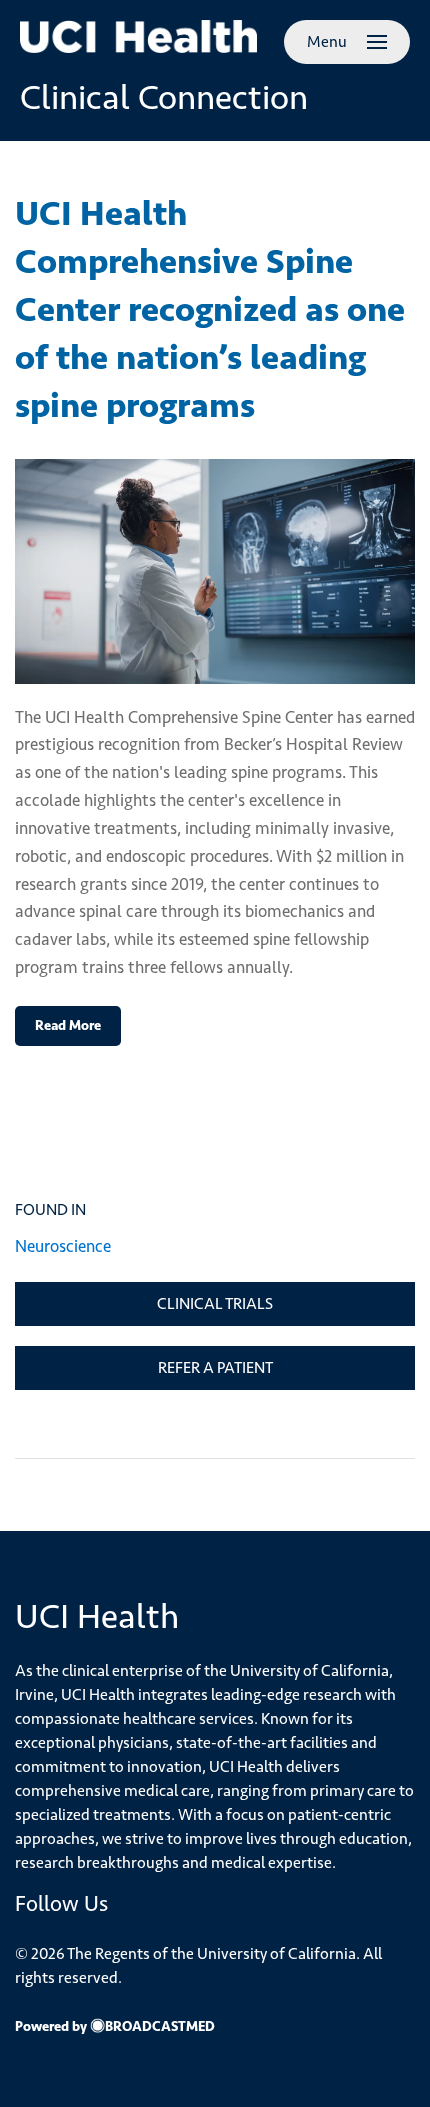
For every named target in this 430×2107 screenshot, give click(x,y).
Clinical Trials (215, 1303)
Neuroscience (63, 1246)
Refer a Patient (215, 1367)
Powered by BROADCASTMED (115, 2026)
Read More (68, 1025)
